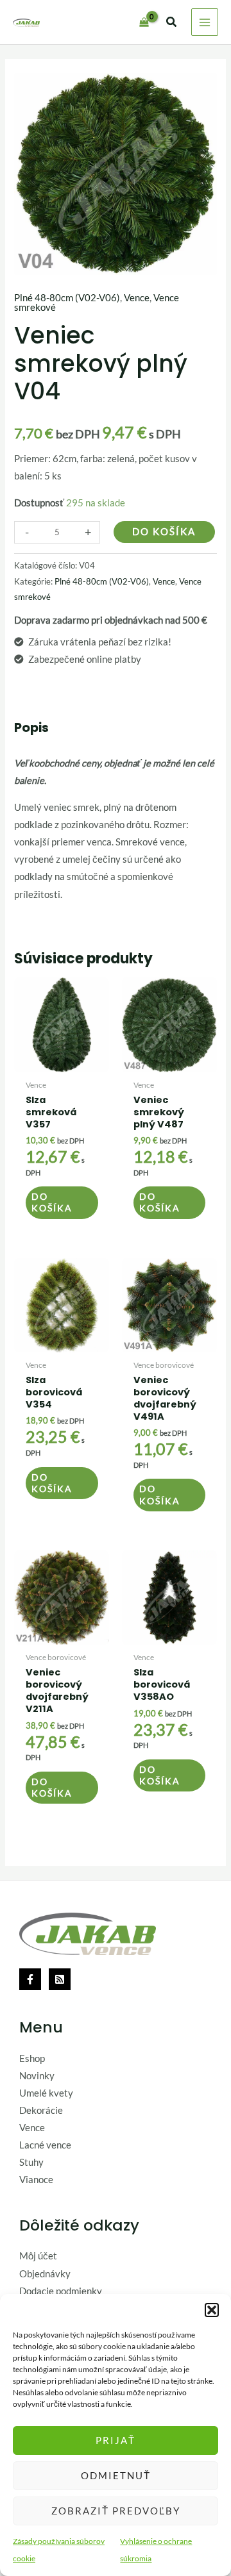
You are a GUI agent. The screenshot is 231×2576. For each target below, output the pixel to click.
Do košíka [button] (52, 1202)
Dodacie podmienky (61, 2291)
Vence (137, 298)
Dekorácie (41, 2110)
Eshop (32, 2058)
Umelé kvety (46, 2093)
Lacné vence (45, 2145)
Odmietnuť (116, 2475)
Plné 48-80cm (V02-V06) (67, 298)
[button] (212, 2310)
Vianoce (36, 2180)
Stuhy (31, 2162)
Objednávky (45, 2274)
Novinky (37, 2076)
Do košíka (164, 532)
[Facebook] (30, 1979)
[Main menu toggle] (205, 22)
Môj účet (38, 2256)
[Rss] (60, 1979)
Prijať (116, 2440)
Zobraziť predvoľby (116, 2511)
